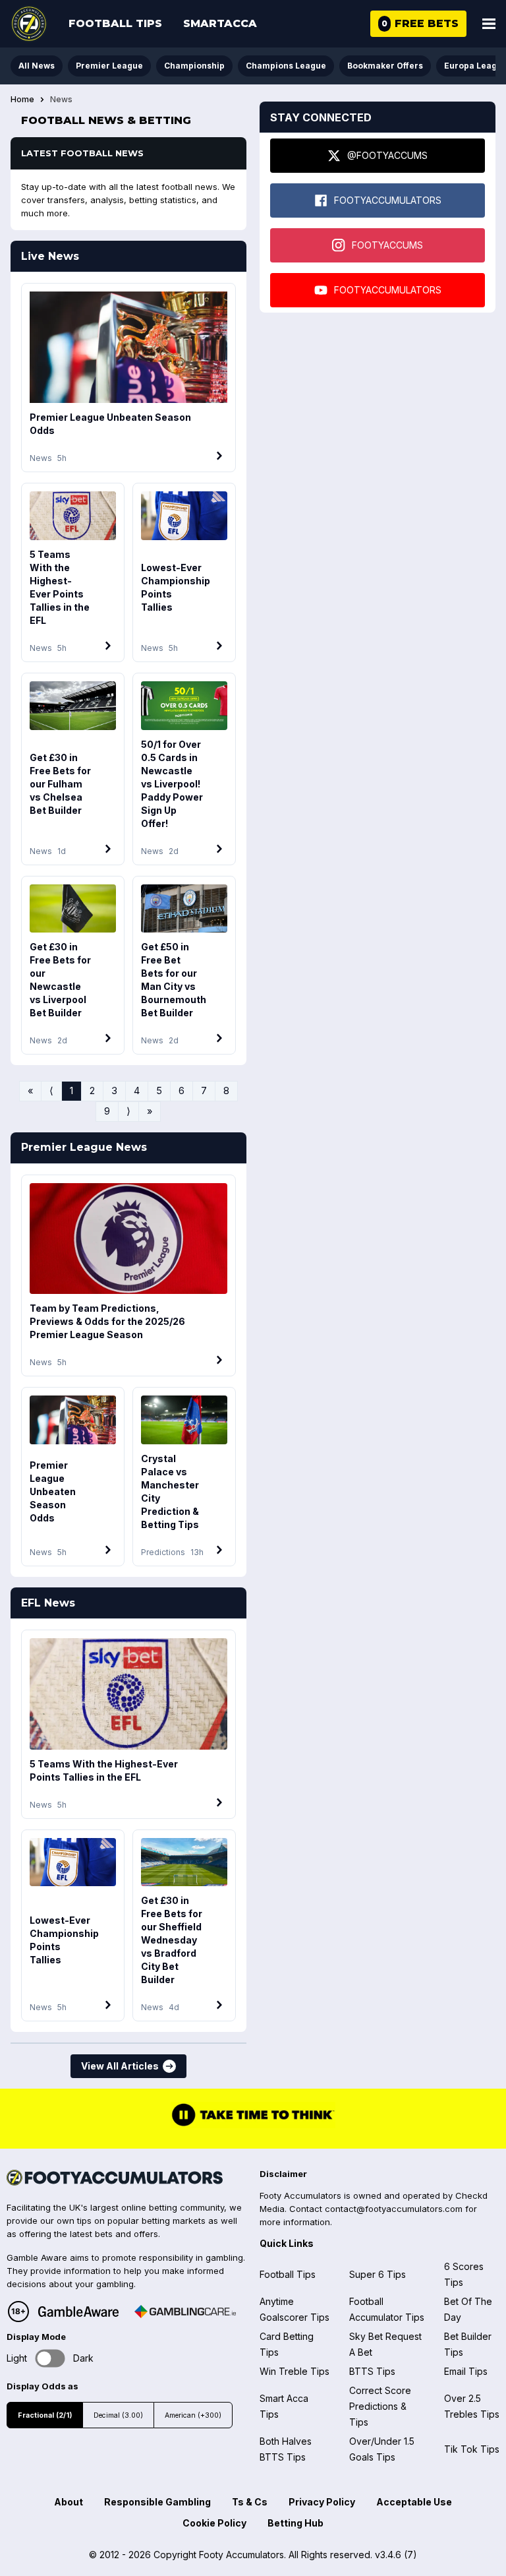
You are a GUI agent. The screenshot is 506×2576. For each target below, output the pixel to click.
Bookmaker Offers (385, 66)
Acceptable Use (414, 2502)
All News (37, 66)
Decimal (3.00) (118, 2415)
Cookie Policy (214, 2523)
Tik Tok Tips (472, 2449)
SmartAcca (220, 23)
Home (22, 100)
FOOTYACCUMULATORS (388, 200)
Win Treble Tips (295, 2371)
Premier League (109, 66)
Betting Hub (295, 2523)
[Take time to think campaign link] (253, 2125)
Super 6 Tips (378, 2274)
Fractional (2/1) (45, 2415)
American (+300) (193, 2415)
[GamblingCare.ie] (185, 2312)
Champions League (286, 66)
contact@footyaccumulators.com (394, 2209)
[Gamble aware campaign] (78, 2312)
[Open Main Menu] (489, 24)
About (69, 2502)
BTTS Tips (372, 2371)
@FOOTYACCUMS (387, 155)
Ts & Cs (250, 2502)
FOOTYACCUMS (387, 245)
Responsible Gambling (157, 2502)
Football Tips (115, 23)
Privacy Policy (322, 2502)
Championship (194, 66)
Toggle (50, 2359)
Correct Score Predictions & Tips (380, 2406)
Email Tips (466, 2371)
